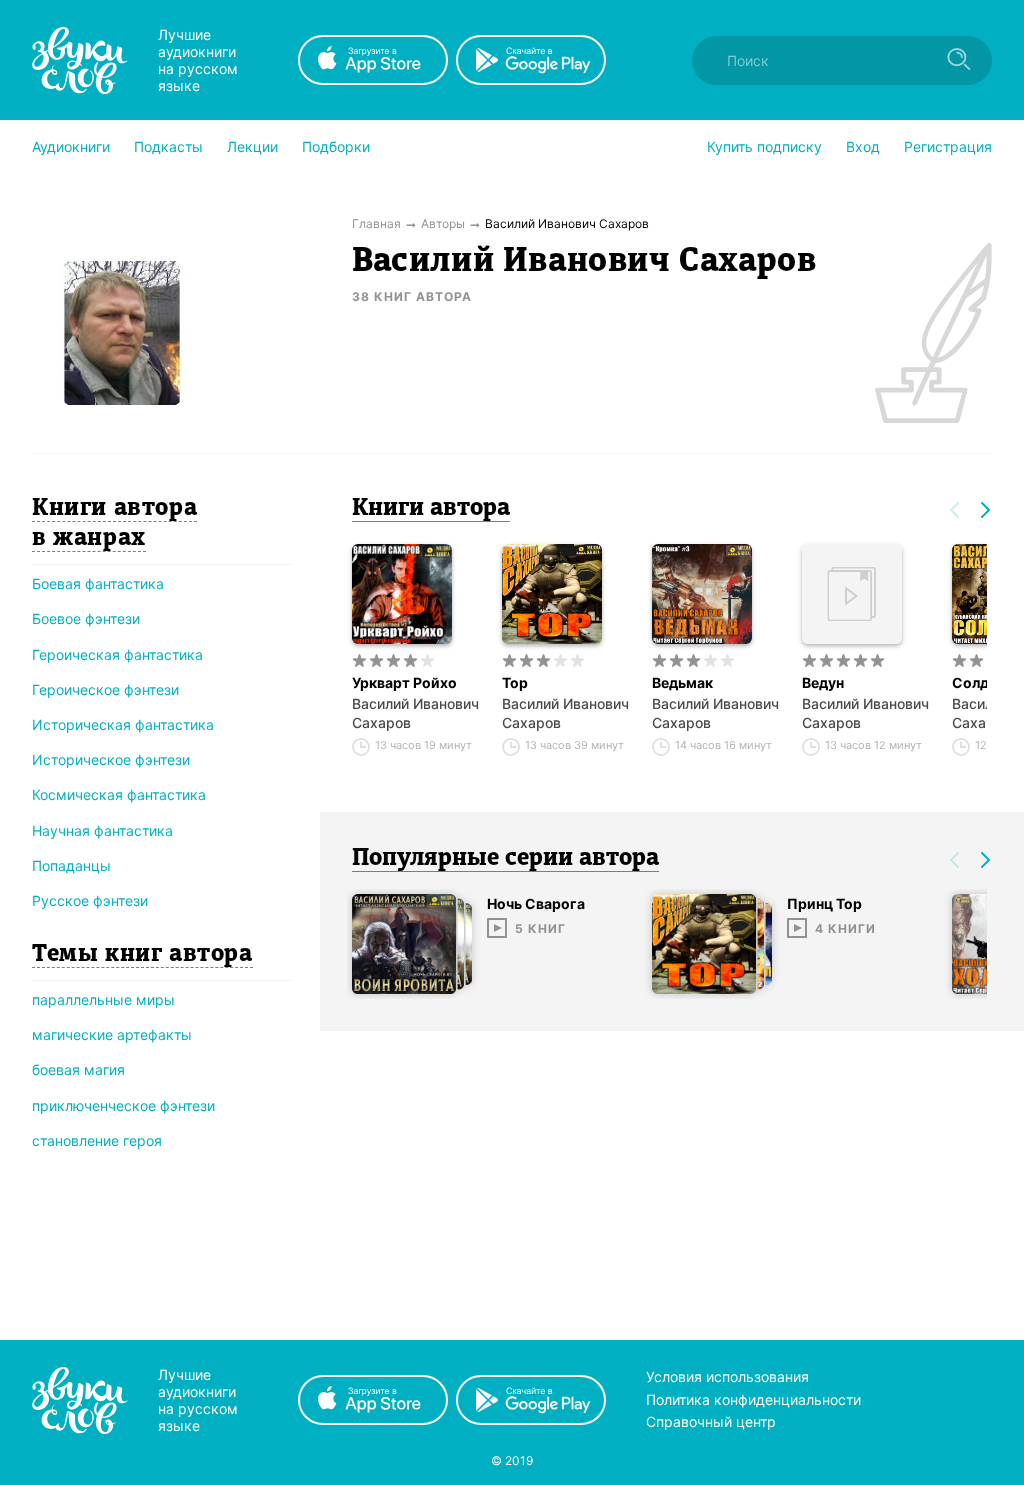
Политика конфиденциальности (753, 1399)
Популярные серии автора (505, 859)
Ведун (823, 682)
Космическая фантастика (119, 794)
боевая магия (78, 1069)
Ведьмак (682, 682)
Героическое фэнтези (105, 689)
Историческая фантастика (123, 724)
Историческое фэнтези (111, 759)
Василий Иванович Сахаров (415, 713)
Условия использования (727, 1376)
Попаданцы (71, 865)
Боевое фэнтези (86, 618)
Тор (515, 682)
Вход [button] (863, 146)
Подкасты (168, 146)
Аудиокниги (71, 146)
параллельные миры (103, 999)
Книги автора (431, 509)
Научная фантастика (102, 830)
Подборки (336, 146)
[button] (71, 147)
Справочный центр (711, 1421)
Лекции (252, 146)
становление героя (97, 1140)
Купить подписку (764, 146)
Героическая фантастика (117, 654)
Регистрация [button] (948, 146)
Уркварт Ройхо (404, 682)
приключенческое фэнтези (123, 1105)
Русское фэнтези (90, 900)
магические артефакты (112, 1034)
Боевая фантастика (98, 583)
